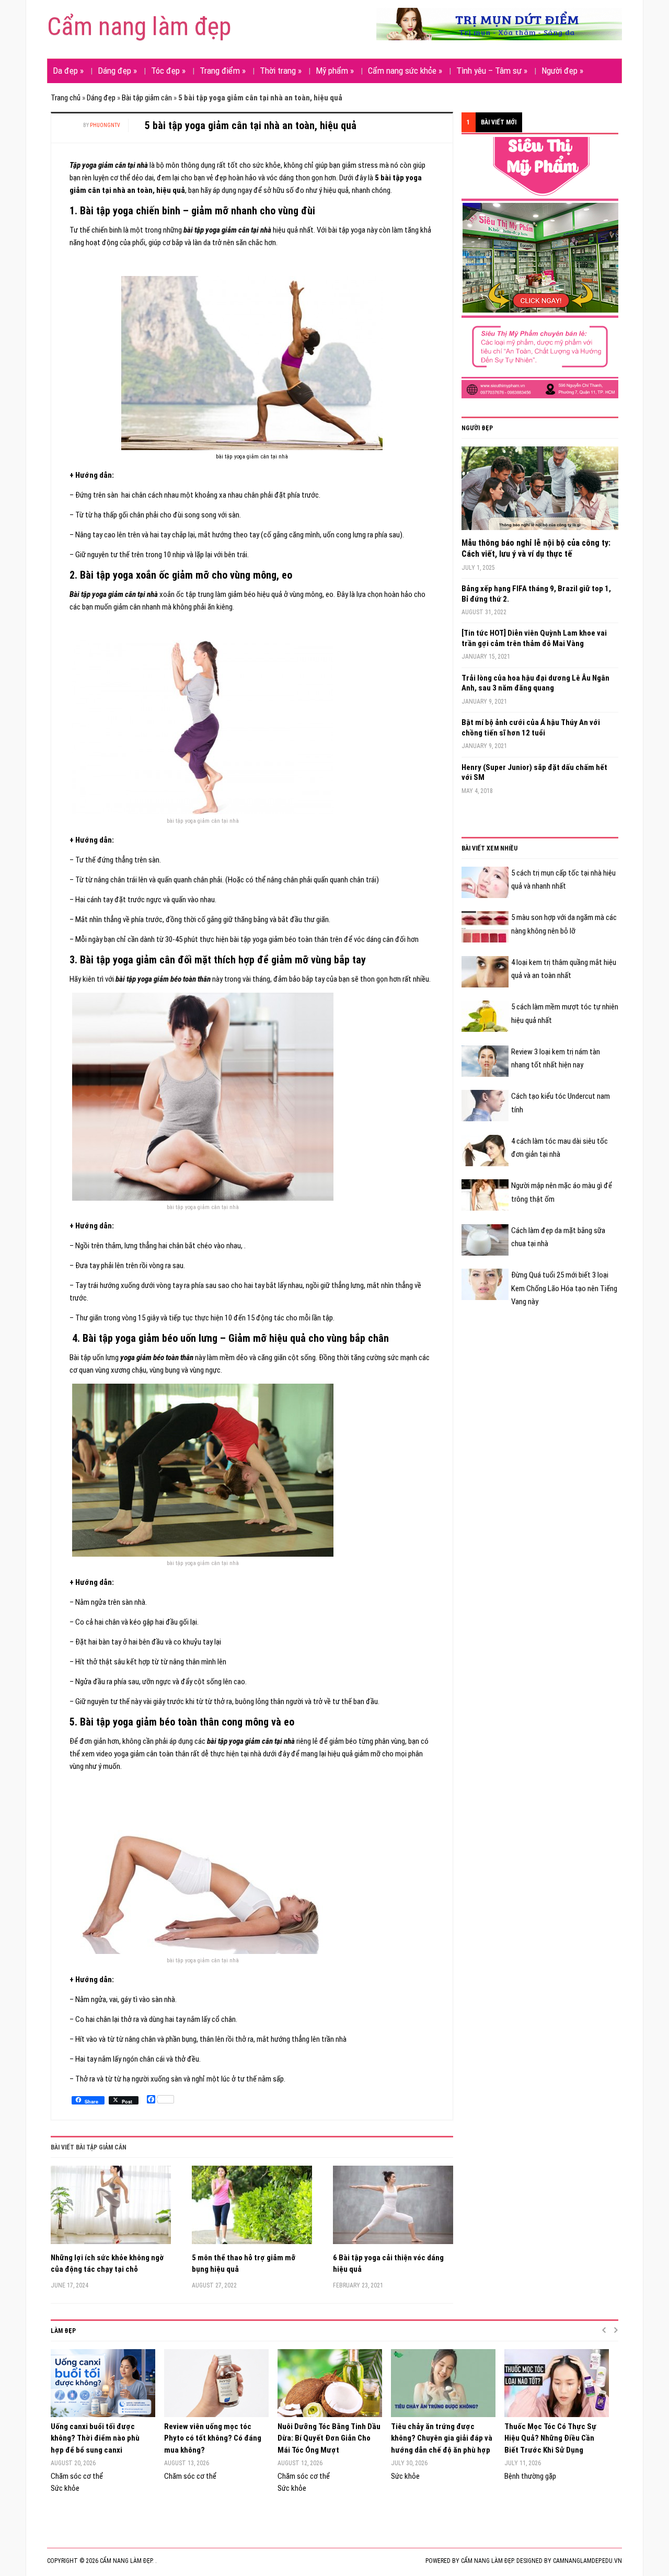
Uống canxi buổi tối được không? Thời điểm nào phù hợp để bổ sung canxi (95, 2438)
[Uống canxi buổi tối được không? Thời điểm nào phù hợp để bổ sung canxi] (102, 2383)
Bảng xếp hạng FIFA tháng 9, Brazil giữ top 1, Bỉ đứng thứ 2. (536, 594)
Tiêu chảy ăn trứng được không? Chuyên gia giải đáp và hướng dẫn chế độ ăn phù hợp (442, 2438)
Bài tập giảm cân (147, 98)
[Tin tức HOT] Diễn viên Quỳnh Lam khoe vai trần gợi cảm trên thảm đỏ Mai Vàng (534, 638)
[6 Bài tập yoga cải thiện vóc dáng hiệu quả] (393, 2209)
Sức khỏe (65, 2488)
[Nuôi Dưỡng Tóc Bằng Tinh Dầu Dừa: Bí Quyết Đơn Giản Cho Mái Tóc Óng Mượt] (329, 2383)
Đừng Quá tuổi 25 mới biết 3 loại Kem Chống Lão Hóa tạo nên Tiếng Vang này (564, 1288)
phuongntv (105, 125)
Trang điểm (223, 71)
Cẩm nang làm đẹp (139, 26)
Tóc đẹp (168, 71)
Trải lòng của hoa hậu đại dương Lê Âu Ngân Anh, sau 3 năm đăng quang (535, 683)
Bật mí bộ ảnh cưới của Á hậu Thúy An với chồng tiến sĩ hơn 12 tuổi (531, 728)
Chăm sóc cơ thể (77, 2476)
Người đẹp (562, 71)
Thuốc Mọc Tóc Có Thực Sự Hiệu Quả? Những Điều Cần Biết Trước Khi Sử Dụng (550, 2438)
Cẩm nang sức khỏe (405, 71)
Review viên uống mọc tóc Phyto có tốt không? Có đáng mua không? (213, 2438)
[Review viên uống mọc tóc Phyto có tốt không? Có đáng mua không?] (216, 2383)
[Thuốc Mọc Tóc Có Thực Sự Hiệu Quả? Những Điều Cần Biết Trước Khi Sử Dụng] (556, 2383)
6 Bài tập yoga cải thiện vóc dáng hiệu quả (388, 2264)
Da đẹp (68, 71)
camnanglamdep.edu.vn (587, 2561)
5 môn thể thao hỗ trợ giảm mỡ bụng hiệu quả (244, 2264)
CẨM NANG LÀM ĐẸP (487, 2561)
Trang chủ (66, 98)
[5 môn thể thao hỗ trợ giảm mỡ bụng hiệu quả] (252, 2209)
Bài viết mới (499, 122)
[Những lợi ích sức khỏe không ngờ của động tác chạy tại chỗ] (111, 2209)
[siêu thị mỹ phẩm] (540, 267)
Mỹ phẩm (335, 71)
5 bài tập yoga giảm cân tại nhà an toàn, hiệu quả (251, 125)
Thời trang (281, 71)
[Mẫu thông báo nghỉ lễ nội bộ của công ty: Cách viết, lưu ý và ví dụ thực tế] (540, 492)
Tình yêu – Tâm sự (492, 71)
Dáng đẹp (117, 71)
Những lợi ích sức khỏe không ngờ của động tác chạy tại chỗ (107, 2264)
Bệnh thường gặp (530, 2476)
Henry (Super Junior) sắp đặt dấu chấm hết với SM (534, 773)
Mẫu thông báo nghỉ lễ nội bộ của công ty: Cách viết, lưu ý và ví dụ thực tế (536, 548)
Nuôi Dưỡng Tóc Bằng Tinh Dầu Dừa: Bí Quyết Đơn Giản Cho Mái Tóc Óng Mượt (329, 2438)
